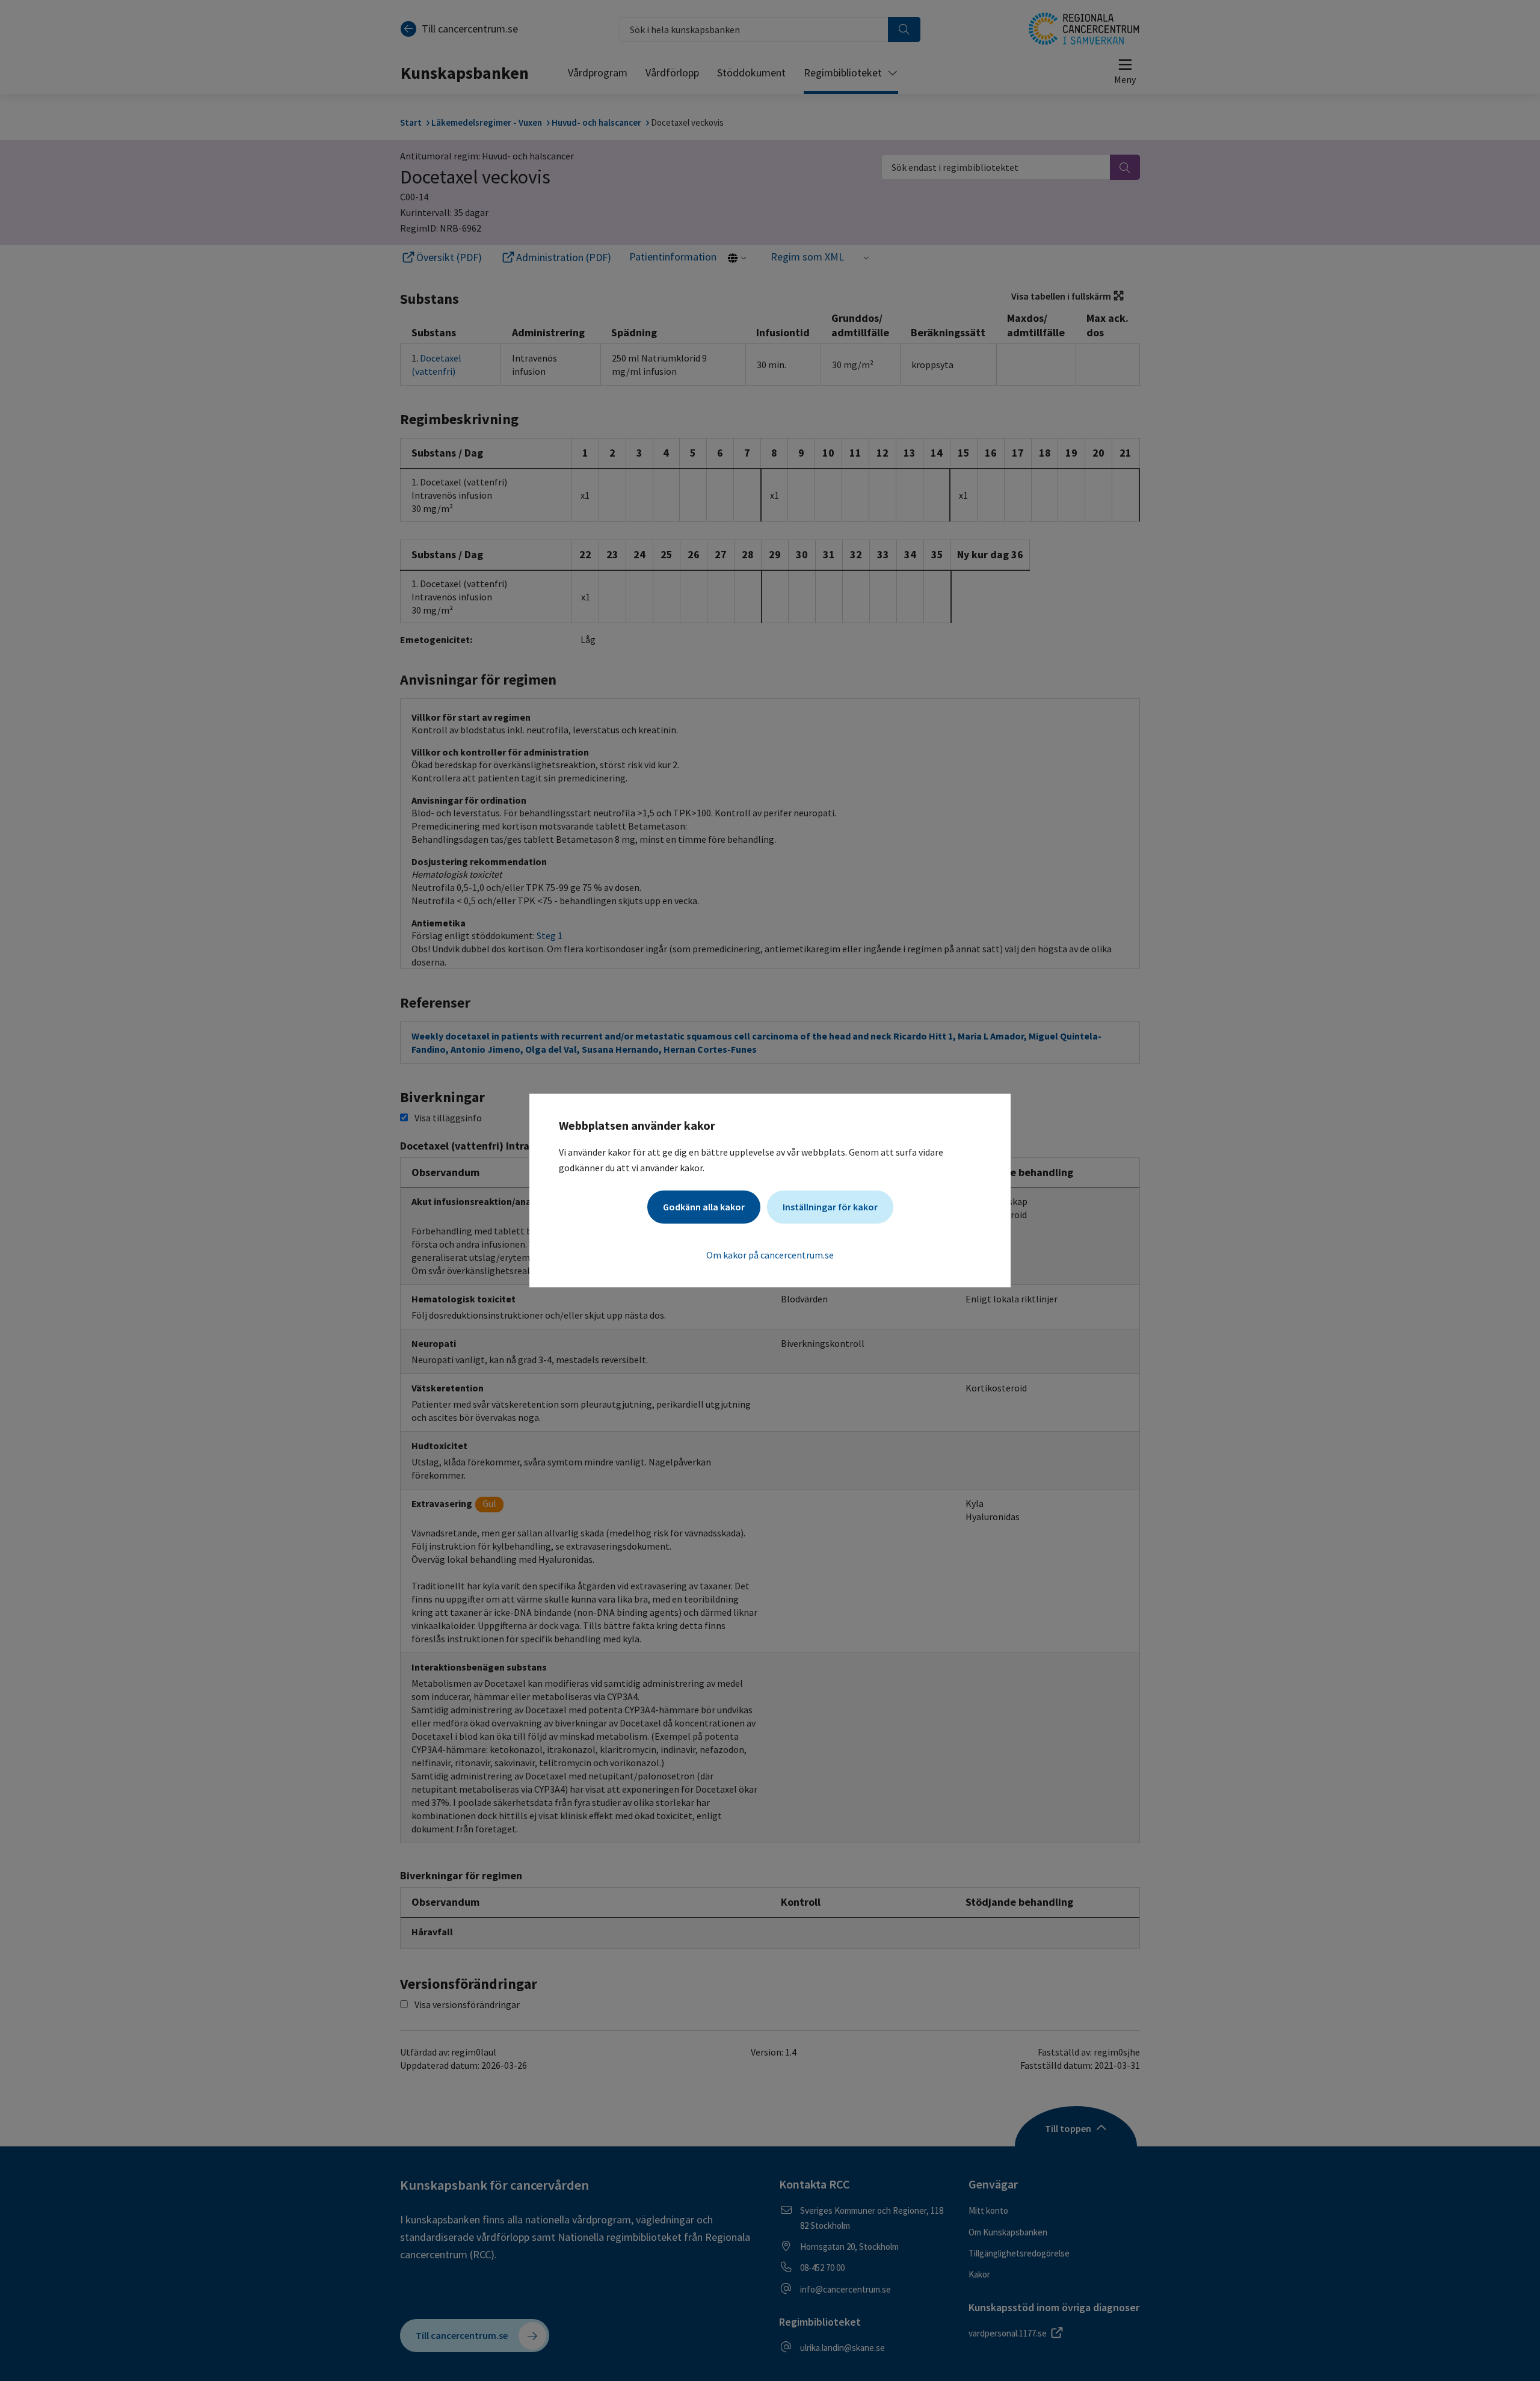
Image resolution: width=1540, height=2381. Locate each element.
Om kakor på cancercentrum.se (770, 1255)
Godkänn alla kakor (704, 1207)
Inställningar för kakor (830, 1207)
